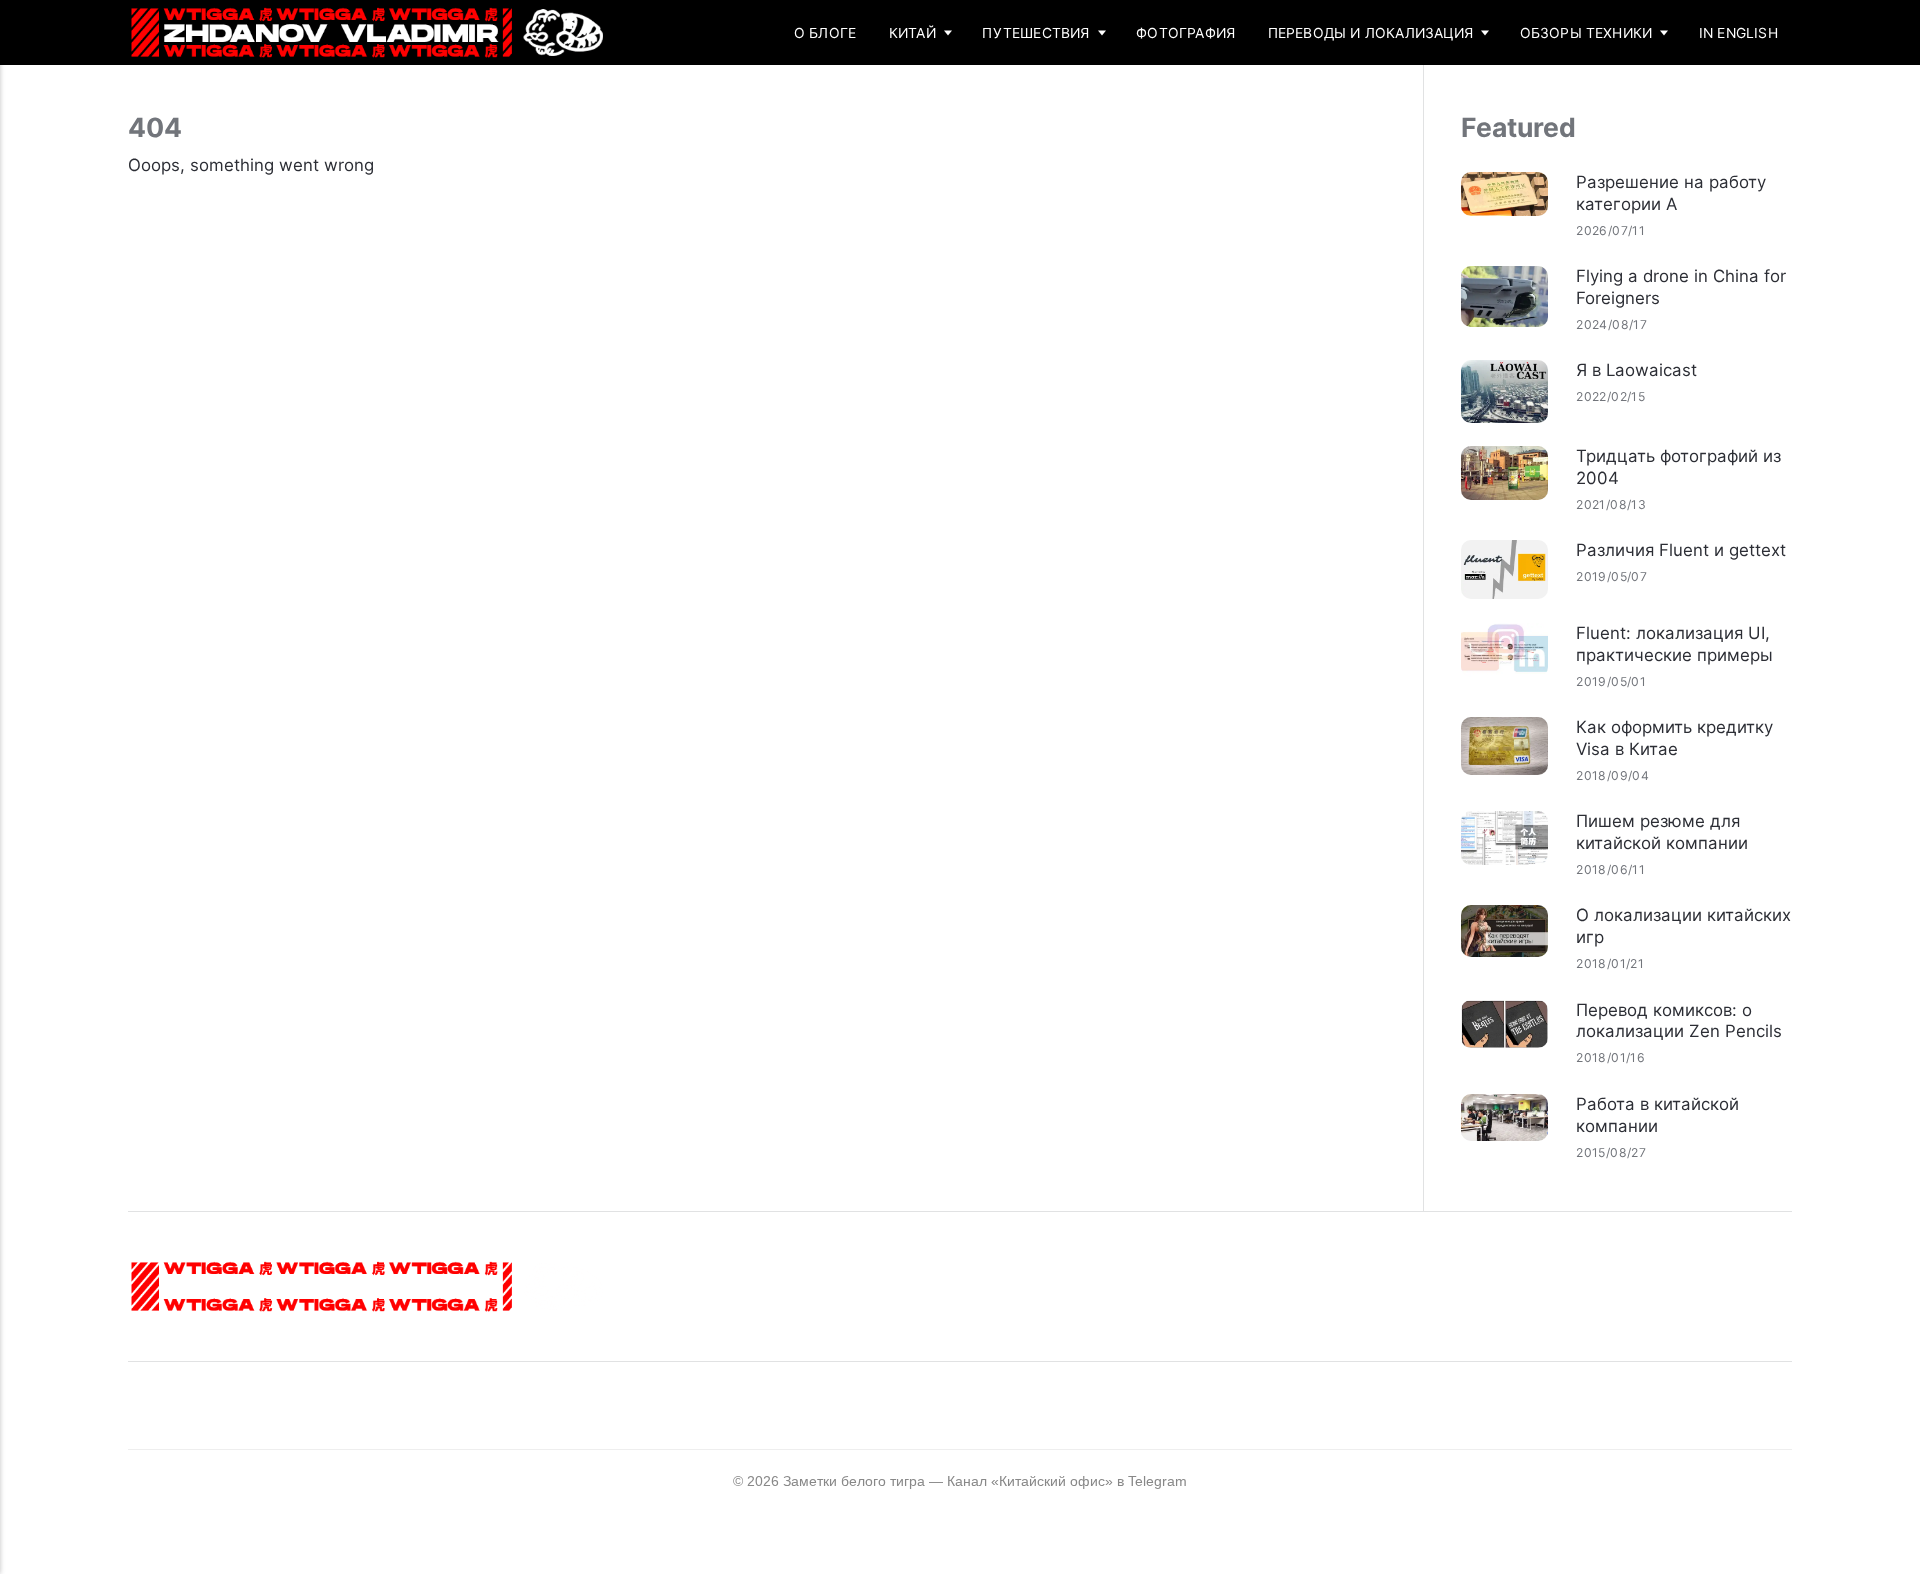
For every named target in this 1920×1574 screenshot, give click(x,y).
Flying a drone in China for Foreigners (1681, 287)
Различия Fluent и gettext (1681, 550)
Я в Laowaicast (1636, 370)
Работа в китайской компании (1657, 1115)
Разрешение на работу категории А (1671, 193)
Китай (912, 33)
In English (1738, 33)
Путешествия (1035, 33)
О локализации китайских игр (1683, 926)
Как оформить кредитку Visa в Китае (1674, 738)
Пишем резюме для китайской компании (1662, 832)
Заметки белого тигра (854, 1481)
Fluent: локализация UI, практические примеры (1674, 644)
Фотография (1185, 33)
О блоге (825, 33)
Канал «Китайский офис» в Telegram (1067, 1481)
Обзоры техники (1586, 33)
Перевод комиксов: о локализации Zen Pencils (1679, 1021)
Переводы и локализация (1370, 33)
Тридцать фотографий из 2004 (1678, 467)
